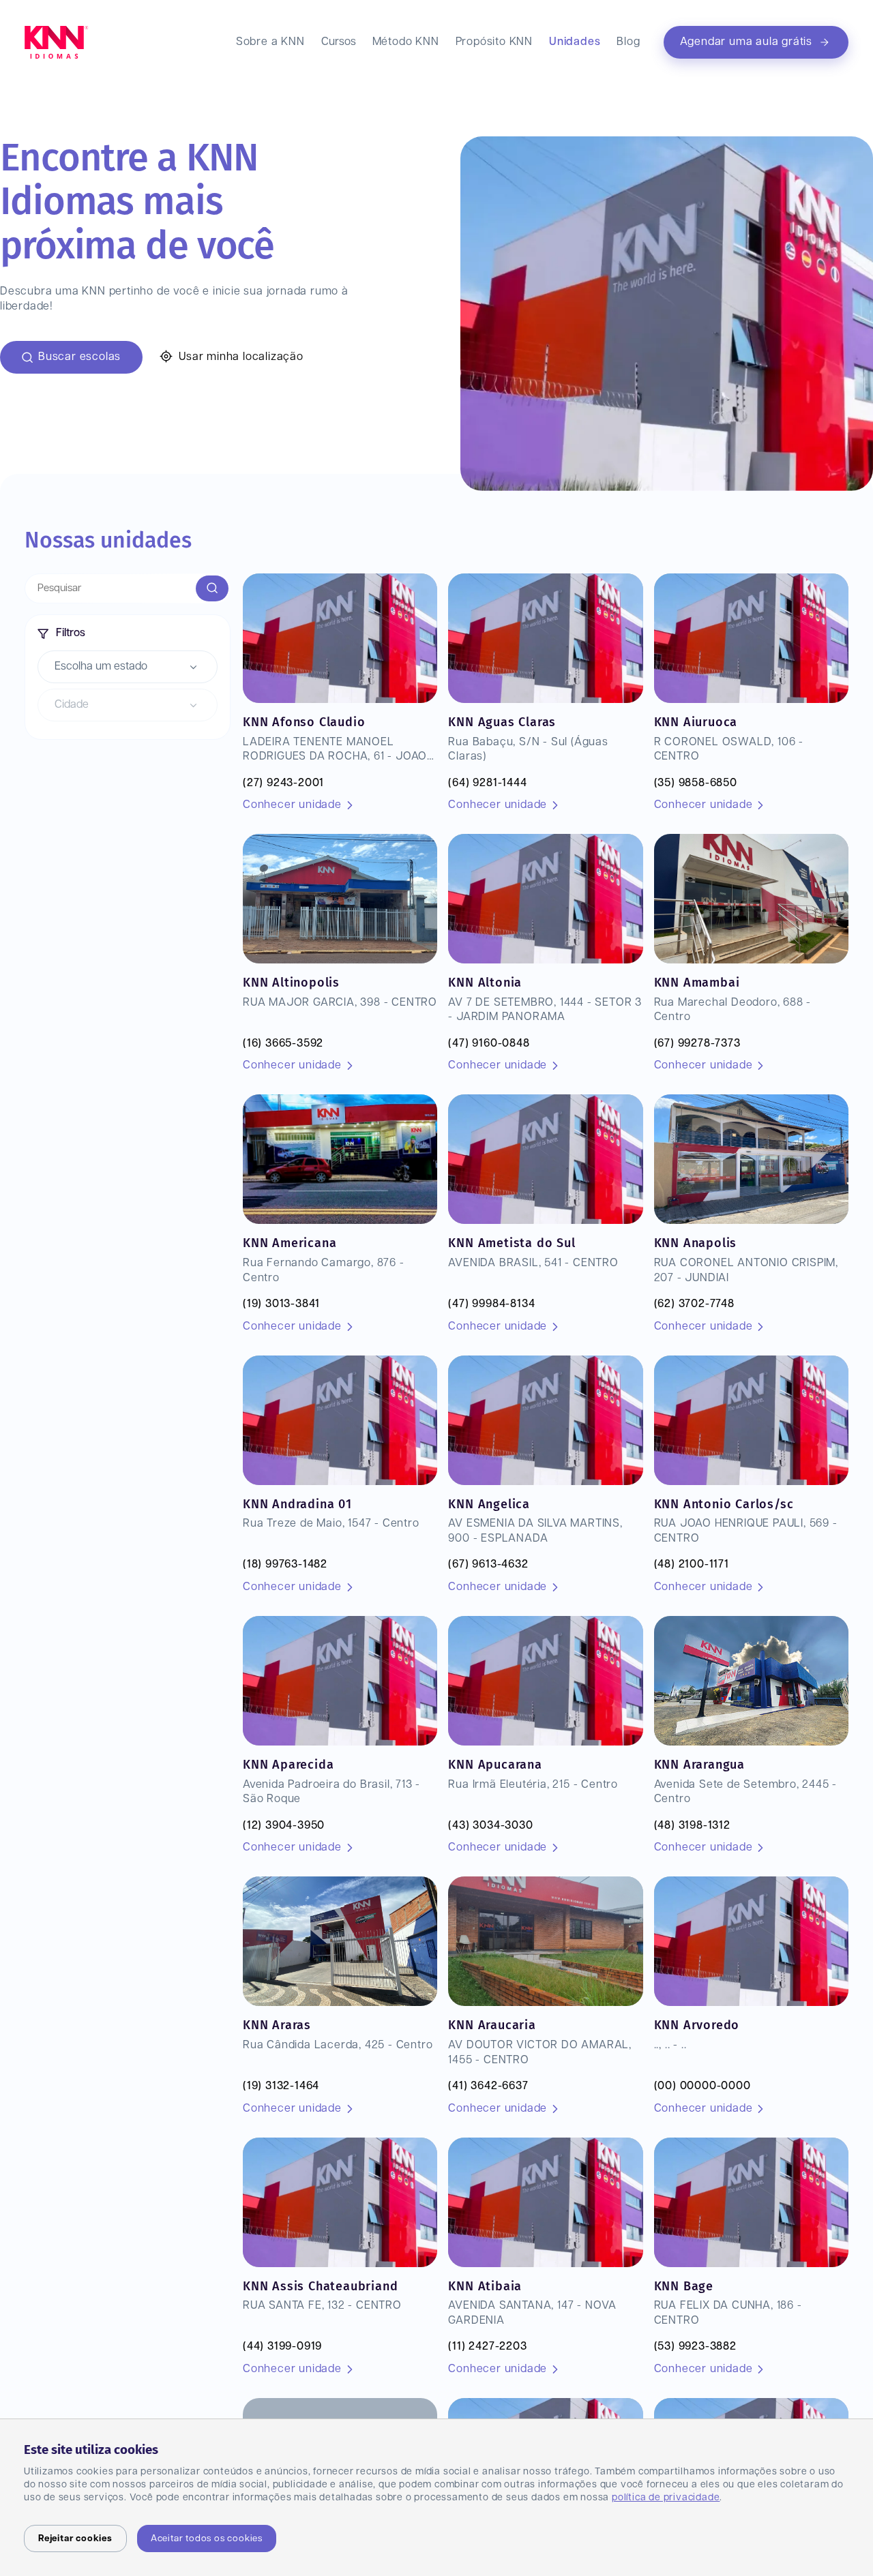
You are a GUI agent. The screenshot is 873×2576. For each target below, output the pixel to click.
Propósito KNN (494, 42)
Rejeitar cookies (75, 2538)
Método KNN (406, 42)
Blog (628, 42)
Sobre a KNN (270, 42)
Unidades (575, 42)
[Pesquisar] (212, 588)
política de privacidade (666, 2498)
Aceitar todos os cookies (207, 2538)
